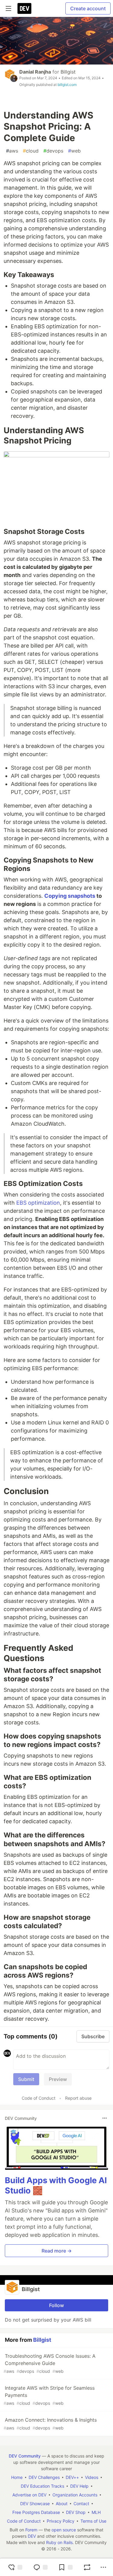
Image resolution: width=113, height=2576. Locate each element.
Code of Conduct (39, 2098)
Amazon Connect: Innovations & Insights (50, 2424)
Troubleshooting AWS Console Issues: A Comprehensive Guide (50, 2363)
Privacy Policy (61, 2521)
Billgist (68, 72)
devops (53, 151)
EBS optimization (38, 1203)
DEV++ (72, 2477)
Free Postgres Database (36, 2512)
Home (17, 2477)
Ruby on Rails (59, 2542)
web (74, 151)
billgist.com (67, 85)
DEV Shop (76, 2512)
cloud (31, 151)
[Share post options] (103, 2567)
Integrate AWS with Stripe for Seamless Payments (49, 2395)
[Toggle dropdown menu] (105, 2118)
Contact (81, 2503)
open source (64, 2530)
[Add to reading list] (65, 2567)
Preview (58, 2079)
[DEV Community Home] (24, 8)
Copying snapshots (70, 896)
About (62, 2503)
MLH (96, 2512)
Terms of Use (93, 2521)
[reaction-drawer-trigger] (15, 2567)
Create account (88, 8)
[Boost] (87, 2567)
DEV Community (25, 2456)
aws (12, 151)
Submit (26, 2079)
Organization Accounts (75, 2495)
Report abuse (78, 2098)
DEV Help (79, 2486)
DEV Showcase (35, 2503)
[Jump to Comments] (40, 2567)
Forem (31, 2530)
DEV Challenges (44, 2477)
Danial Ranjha (35, 72)
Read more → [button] (57, 2251)
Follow (56, 2305)
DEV (32, 2536)
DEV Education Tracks (42, 2486)
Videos (92, 2477)
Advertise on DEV (29, 2495)
